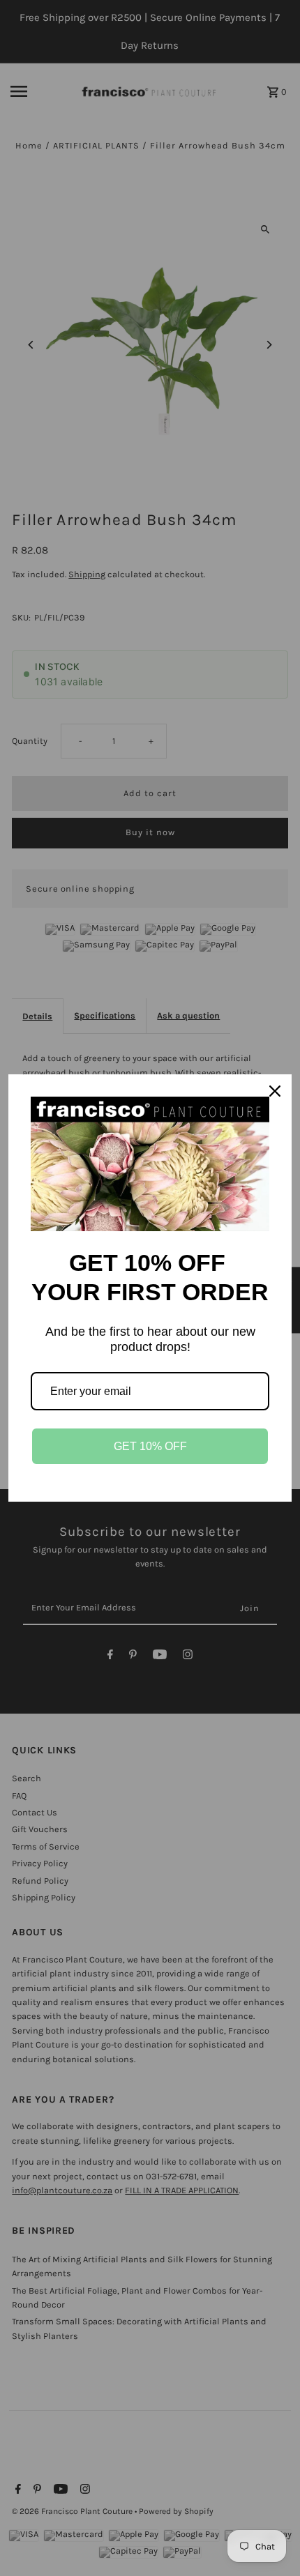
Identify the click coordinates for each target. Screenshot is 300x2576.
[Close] (275, 1091)
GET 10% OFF (150, 1446)
